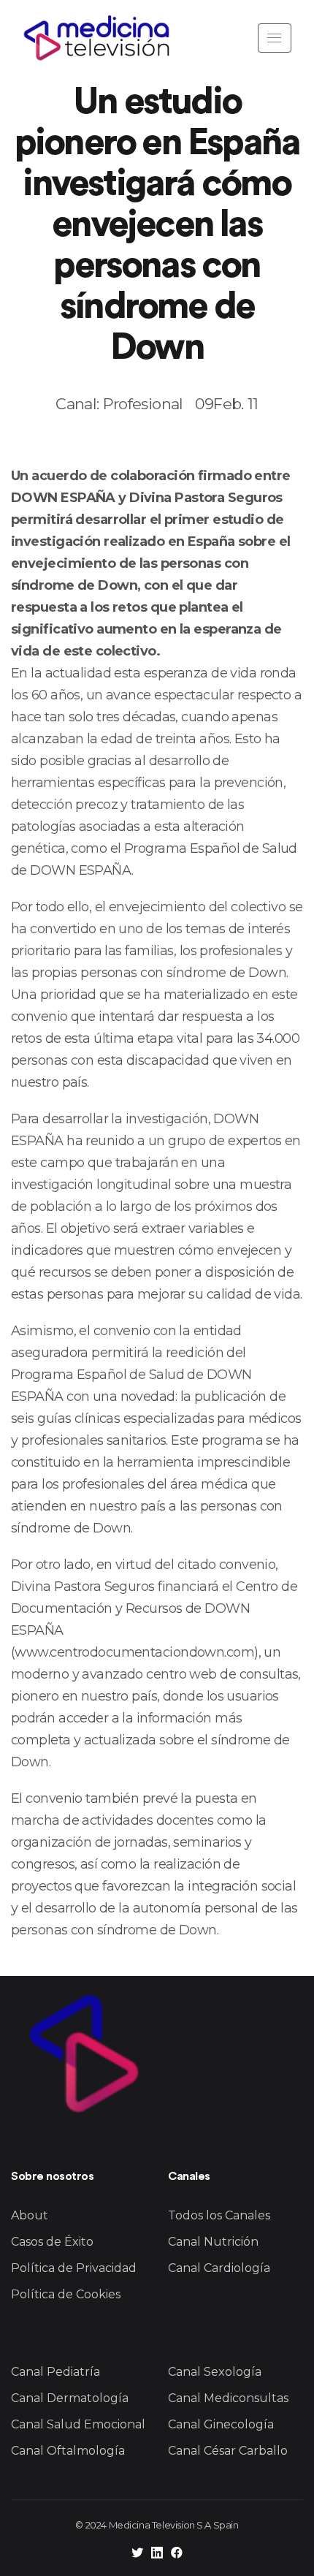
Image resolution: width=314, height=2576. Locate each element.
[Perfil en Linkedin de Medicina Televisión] (157, 2554)
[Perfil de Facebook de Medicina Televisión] (177, 2554)
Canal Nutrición (213, 2242)
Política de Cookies (66, 2294)
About (30, 2215)
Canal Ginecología (221, 2424)
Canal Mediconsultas (228, 2398)
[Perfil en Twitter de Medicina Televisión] (137, 2554)
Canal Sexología (215, 2372)
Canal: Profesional (119, 404)
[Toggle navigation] (275, 38)
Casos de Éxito (52, 2242)
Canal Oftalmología (68, 2451)
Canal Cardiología (219, 2268)
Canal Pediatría (55, 2372)
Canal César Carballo (228, 2451)
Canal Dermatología (70, 2398)
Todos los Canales (219, 2215)
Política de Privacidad (74, 2268)
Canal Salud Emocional (78, 2424)
